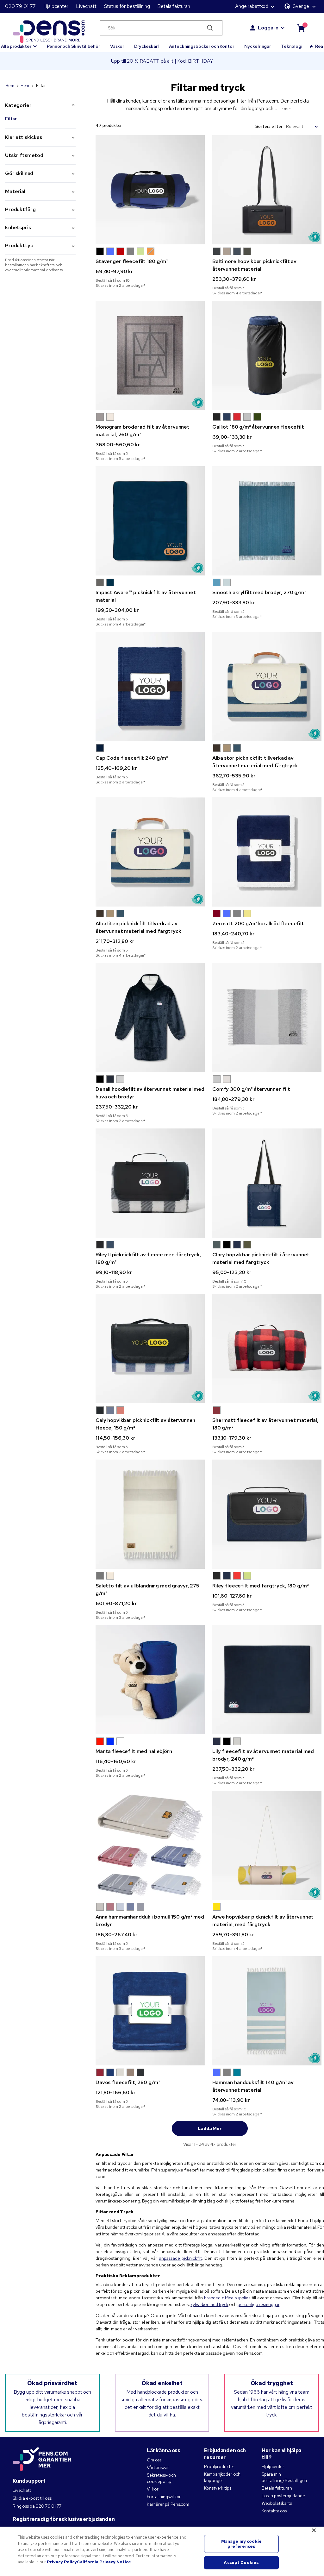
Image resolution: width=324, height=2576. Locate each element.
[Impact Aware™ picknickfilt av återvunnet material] (150, 521)
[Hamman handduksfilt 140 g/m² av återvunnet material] (267, 2011)
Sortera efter (269, 126)
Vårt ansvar (158, 2467)
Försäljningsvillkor (164, 2497)
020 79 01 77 (20, 6)
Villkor (153, 2489)
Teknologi (292, 46)
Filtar (11, 119)
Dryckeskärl (146, 46)
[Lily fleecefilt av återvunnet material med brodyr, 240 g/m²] (267, 1680)
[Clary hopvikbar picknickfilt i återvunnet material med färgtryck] (267, 1183)
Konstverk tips (218, 2488)
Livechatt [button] (86, 6)
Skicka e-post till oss (32, 2498)
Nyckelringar (258, 46)
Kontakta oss (274, 2511)
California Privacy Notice (104, 2562)
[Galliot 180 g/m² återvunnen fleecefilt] (267, 355)
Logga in (268, 28)
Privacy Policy (62, 2562)
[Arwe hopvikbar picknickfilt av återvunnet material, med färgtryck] (267, 1845)
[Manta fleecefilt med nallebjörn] (150, 1680)
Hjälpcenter (56, 6)
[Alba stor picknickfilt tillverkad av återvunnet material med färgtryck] (267, 686)
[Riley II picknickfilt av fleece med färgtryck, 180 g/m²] (150, 1183)
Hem (10, 86)
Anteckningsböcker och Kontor (202, 46)
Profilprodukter (219, 2466)
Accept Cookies (241, 2563)
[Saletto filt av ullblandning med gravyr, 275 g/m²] (150, 1514)
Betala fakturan (174, 6)
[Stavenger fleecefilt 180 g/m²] (150, 190)
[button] (100, 251)
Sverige (301, 6)
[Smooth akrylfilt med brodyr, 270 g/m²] (267, 521)
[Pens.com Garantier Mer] (42, 2459)
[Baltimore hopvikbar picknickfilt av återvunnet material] (267, 190)
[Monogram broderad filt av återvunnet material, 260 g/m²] (150, 355)
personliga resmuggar (259, 2304)
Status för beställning (127, 6)
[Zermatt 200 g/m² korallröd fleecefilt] (267, 852)
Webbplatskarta (277, 2503)
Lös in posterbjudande (283, 2496)
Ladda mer (210, 2128)
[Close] (314, 2530)
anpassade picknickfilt (180, 2258)
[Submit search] (210, 28)
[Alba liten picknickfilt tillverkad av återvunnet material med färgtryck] (150, 852)
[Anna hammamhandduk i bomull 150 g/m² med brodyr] (150, 1845)
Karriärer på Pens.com (168, 2504)
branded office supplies (227, 2298)
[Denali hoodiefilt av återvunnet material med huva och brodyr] (150, 1018)
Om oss (154, 2460)
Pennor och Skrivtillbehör (73, 46)
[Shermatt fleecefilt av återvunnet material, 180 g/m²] (267, 1349)
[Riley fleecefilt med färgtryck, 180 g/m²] (267, 1514)
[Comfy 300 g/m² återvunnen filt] (267, 1018)
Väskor (117, 46)
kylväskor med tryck (209, 2304)
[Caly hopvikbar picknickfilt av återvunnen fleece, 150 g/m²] (150, 1349)
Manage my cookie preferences (241, 2544)
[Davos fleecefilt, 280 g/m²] (150, 2011)
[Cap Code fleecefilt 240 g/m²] (150, 686)
